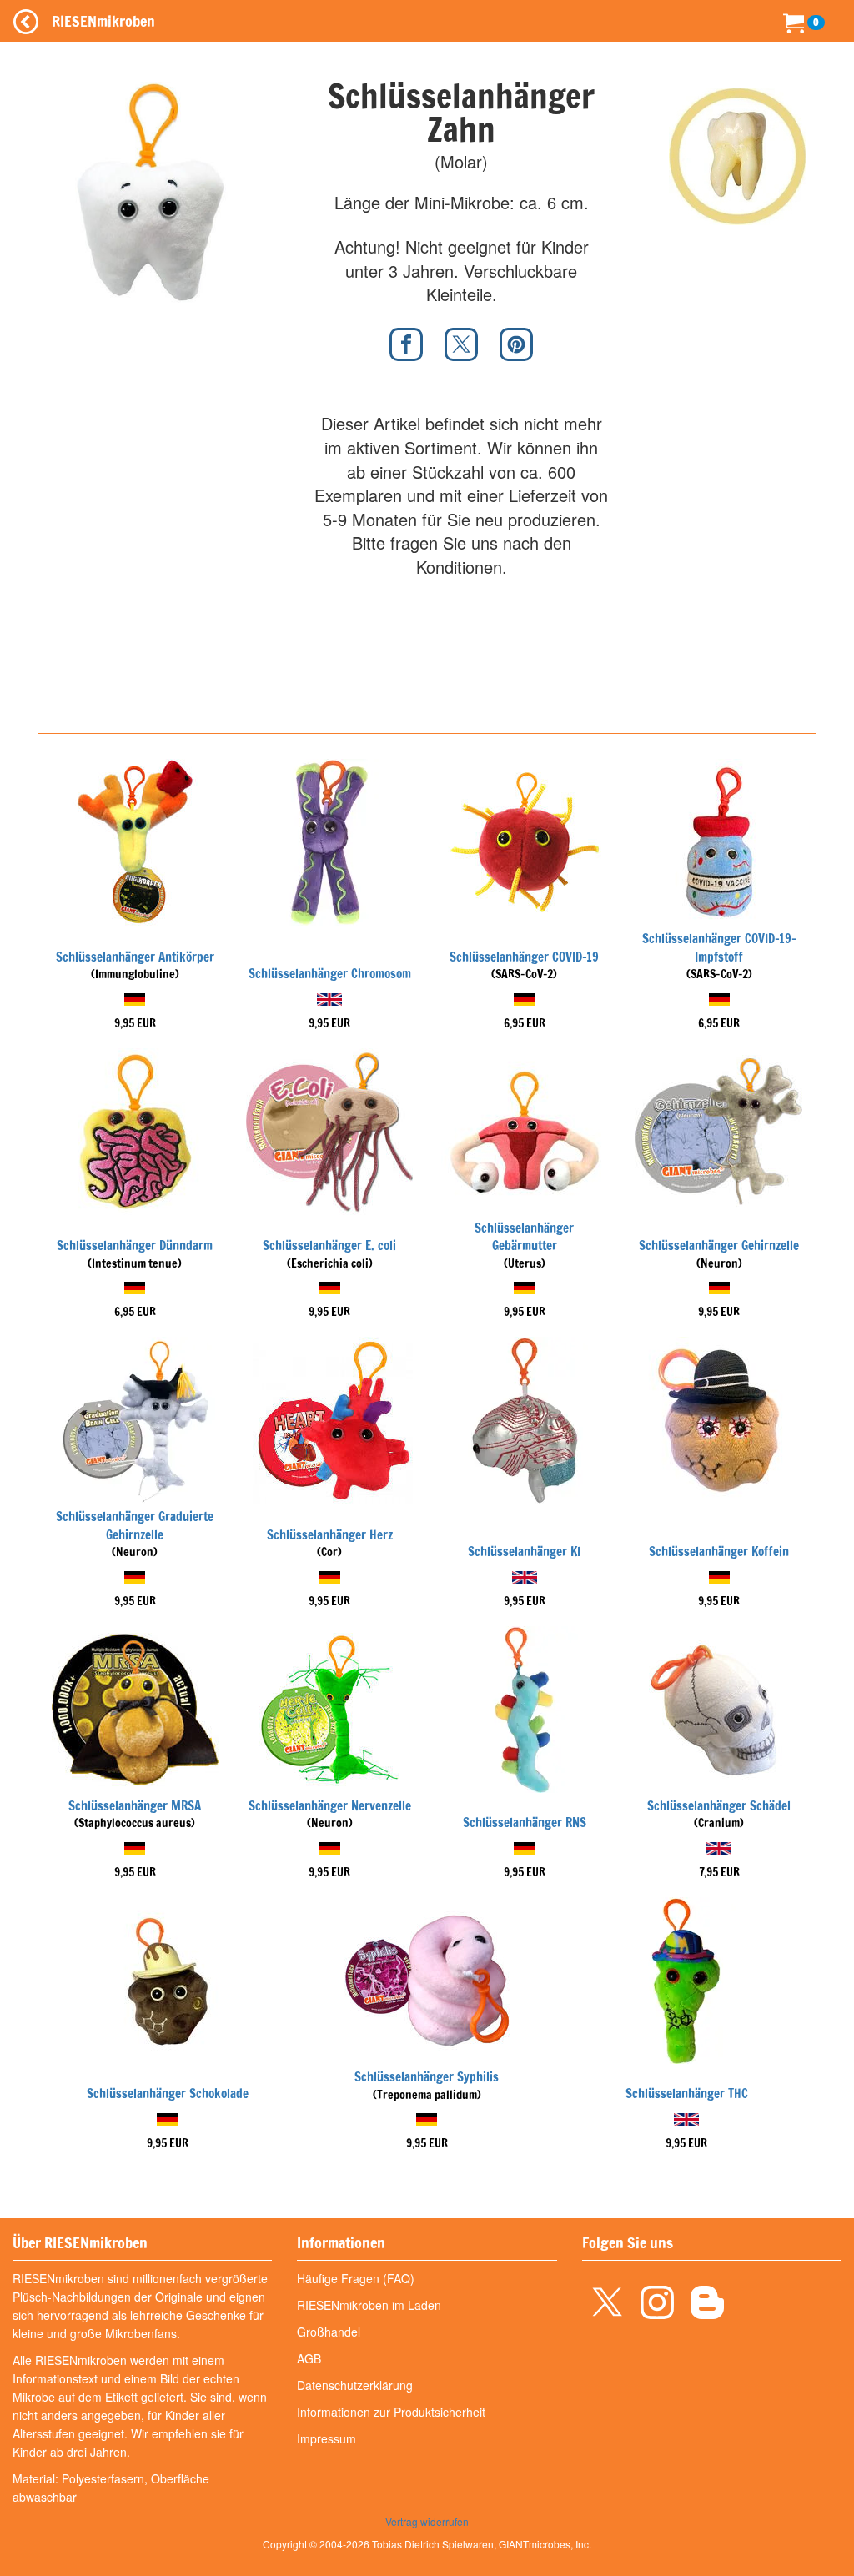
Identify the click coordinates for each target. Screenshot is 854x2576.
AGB (309, 2358)
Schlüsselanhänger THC (687, 2094)
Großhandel (329, 2332)
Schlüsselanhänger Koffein (719, 1552)
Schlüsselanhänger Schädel (719, 1806)
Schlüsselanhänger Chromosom (330, 974)
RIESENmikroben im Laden (369, 2305)
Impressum (327, 2438)
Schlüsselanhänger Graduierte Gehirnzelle (135, 1525)
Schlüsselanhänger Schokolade (168, 2094)
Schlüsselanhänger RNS (525, 1823)
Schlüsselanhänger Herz (330, 1535)
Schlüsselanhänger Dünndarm (135, 1245)
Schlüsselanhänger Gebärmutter (524, 1237)
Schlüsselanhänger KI (524, 1552)
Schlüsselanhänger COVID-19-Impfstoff (719, 947)
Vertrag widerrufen (427, 2521)
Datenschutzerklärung (355, 2385)
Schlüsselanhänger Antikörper (135, 957)
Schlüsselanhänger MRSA (135, 1806)
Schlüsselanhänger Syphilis (427, 2077)
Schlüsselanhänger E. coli (329, 1245)
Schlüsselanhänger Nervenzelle (330, 1806)
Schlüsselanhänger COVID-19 (524, 957)
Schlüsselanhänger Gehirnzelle (719, 1245)
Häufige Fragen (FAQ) (356, 2278)
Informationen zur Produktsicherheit (391, 2412)
